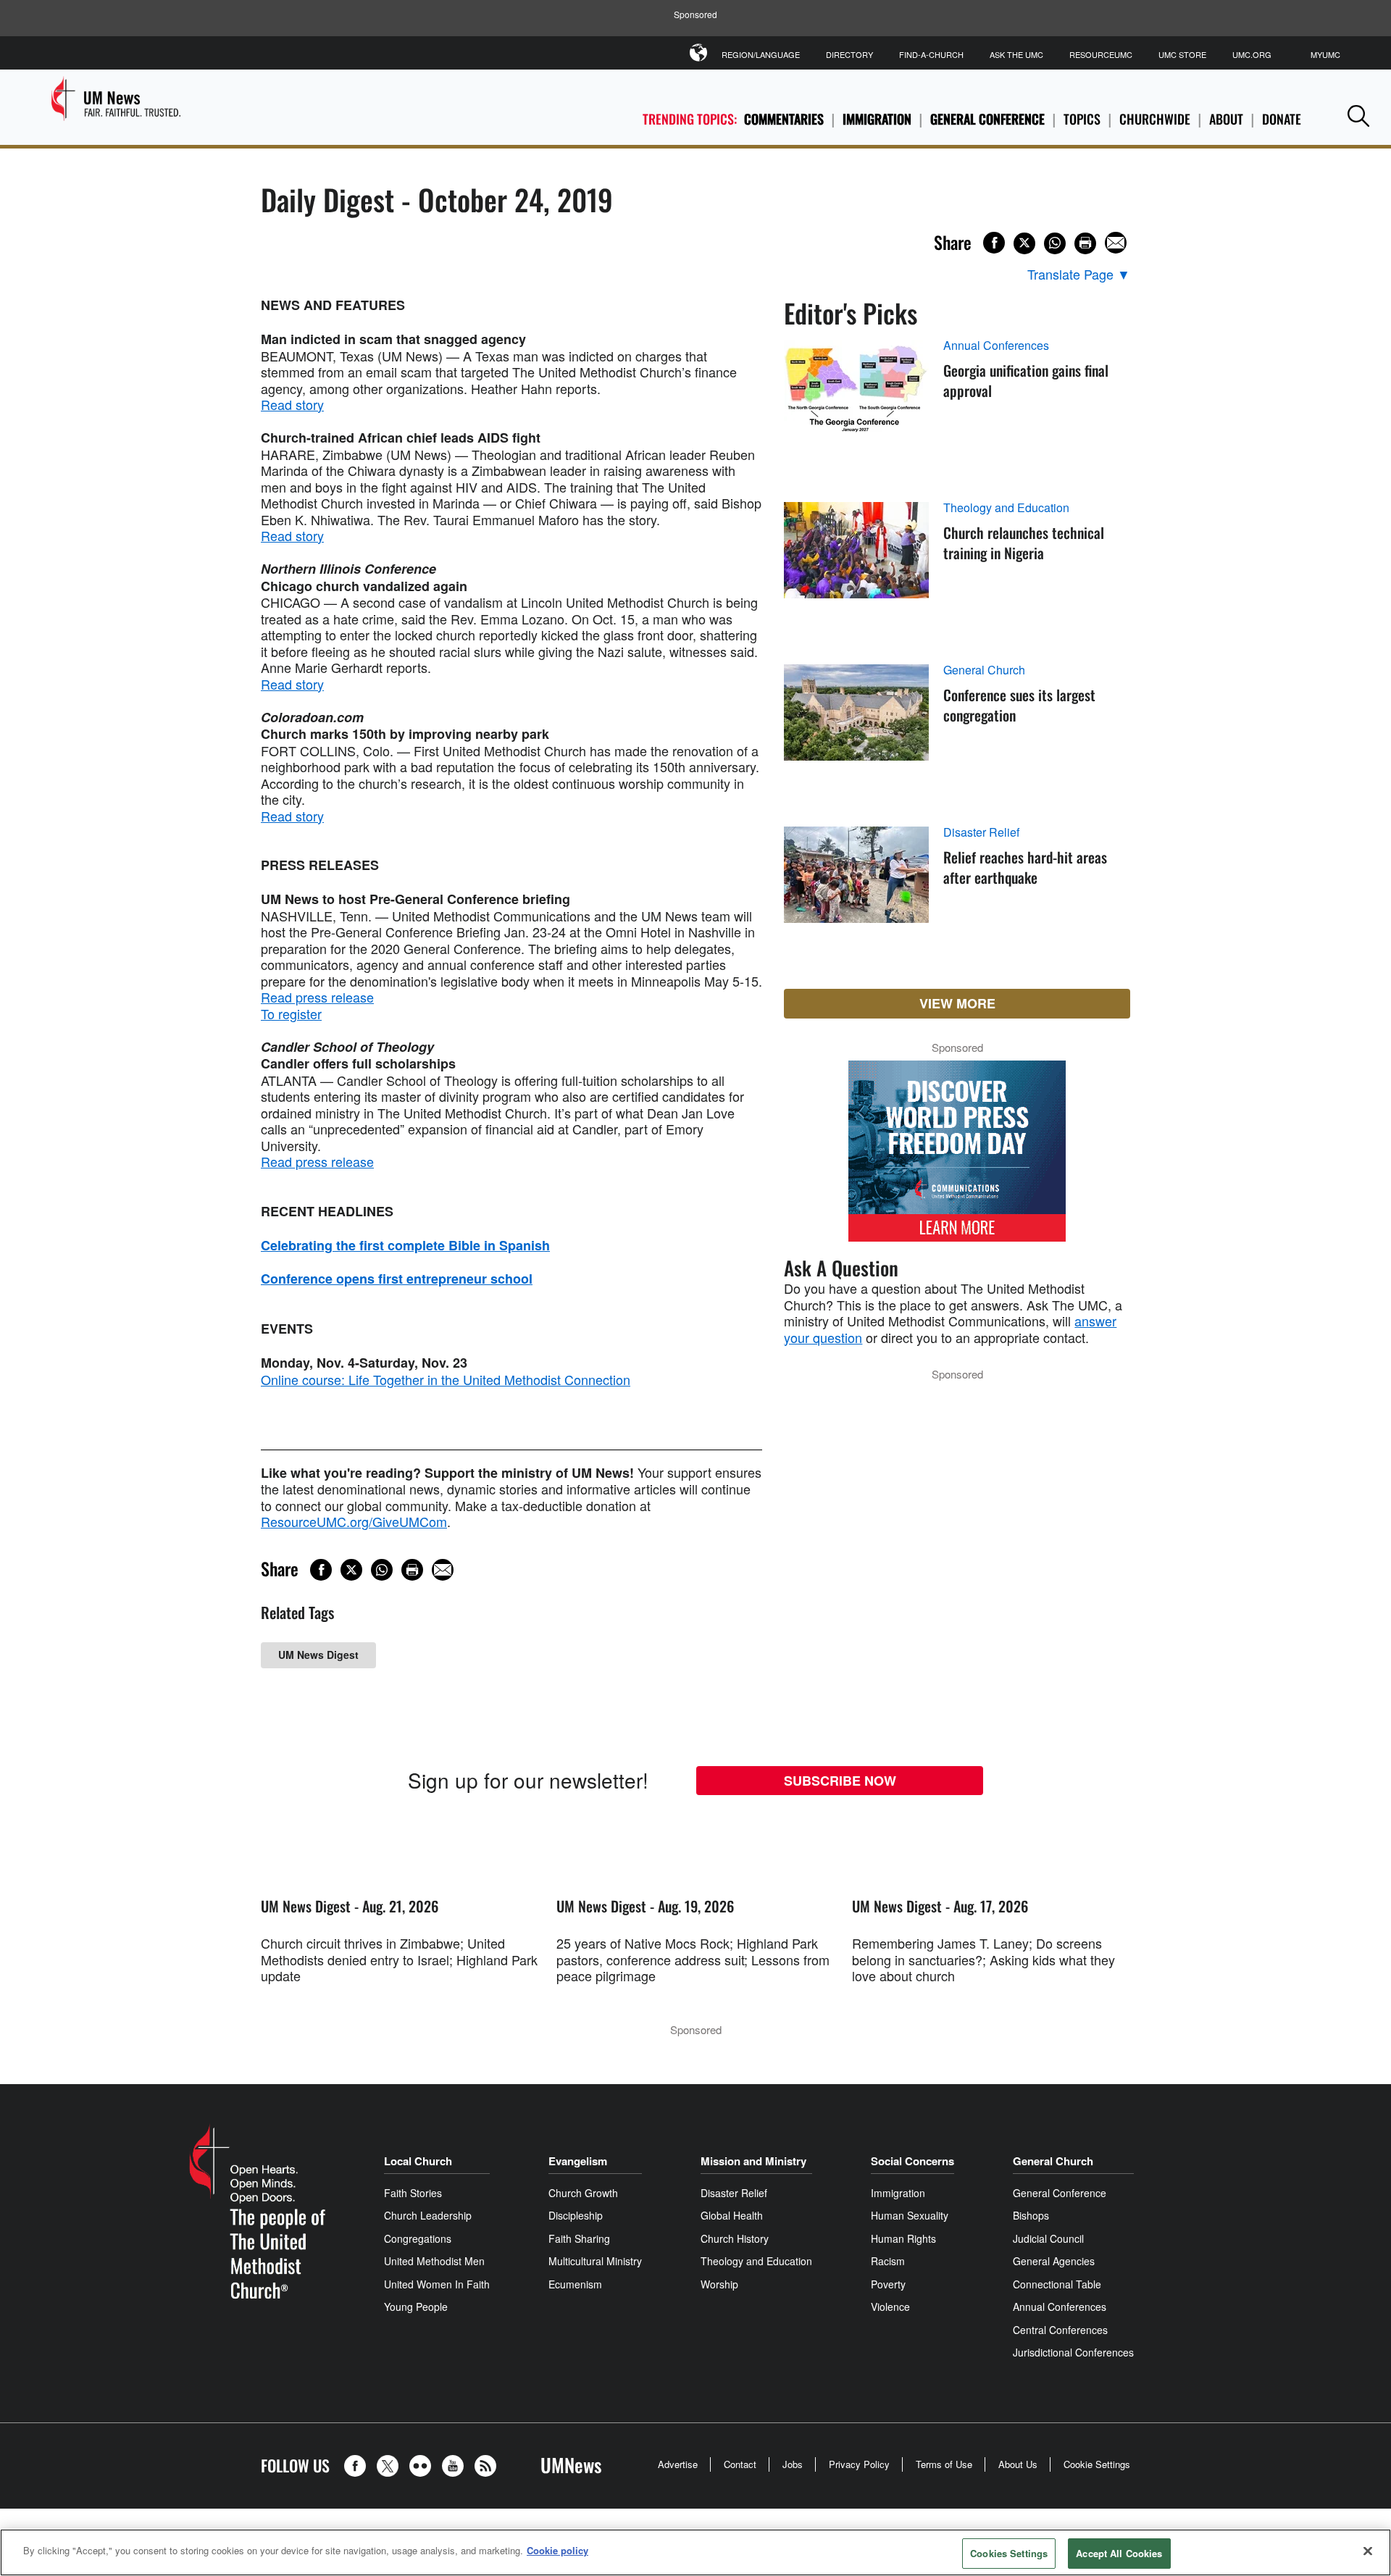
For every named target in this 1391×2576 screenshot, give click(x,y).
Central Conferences (1060, 2330)
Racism (888, 2261)
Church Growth (583, 2193)
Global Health (732, 2215)
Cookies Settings (1009, 2553)
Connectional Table (1057, 2284)
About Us (1018, 2464)
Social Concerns (912, 2161)
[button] (1358, 116)
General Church (984, 670)
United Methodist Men (434, 2261)
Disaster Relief (981, 832)
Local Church (418, 2161)
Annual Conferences (996, 346)
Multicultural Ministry (595, 2261)
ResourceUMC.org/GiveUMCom (354, 1521)
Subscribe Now (840, 1781)
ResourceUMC (1101, 54)
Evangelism (578, 2161)
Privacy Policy (859, 2464)
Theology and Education (1006, 508)
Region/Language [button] (761, 54)
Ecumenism (575, 2284)
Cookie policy (557, 2550)
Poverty (888, 2284)
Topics (1082, 119)
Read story (292, 404)
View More (957, 1003)
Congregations (418, 2238)
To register (291, 1013)
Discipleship (576, 2215)
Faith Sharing (579, 2238)
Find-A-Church (931, 54)
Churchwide (1155, 119)
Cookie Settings (1097, 2464)
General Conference (987, 119)
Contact (740, 2464)
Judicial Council (1048, 2238)
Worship (719, 2284)
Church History (735, 2238)
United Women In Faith (437, 2284)
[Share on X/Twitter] (1024, 243)
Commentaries (784, 119)
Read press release (317, 997)
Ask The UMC (1016, 54)
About (1226, 119)
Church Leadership (428, 2215)
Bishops (1031, 2215)
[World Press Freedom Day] (957, 1158)
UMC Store (1182, 54)
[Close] (1368, 2551)
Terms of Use (944, 2464)
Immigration (877, 119)
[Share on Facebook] (994, 243)
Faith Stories (413, 2193)
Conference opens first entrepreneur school (397, 1279)
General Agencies (1054, 2261)
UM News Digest (318, 1655)
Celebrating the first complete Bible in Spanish (405, 1245)
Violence (890, 2307)
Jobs (793, 2464)
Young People (416, 2307)
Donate (1282, 119)
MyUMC (1325, 54)
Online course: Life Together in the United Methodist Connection (446, 1379)
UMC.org (1252, 54)
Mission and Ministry (753, 2161)
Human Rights (903, 2238)
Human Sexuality (910, 2215)
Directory (849, 54)
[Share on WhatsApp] (1055, 243)
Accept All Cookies (1119, 2553)
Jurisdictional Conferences (1073, 2352)
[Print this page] (1085, 243)
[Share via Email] (1116, 243)
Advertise (678, 2464)
